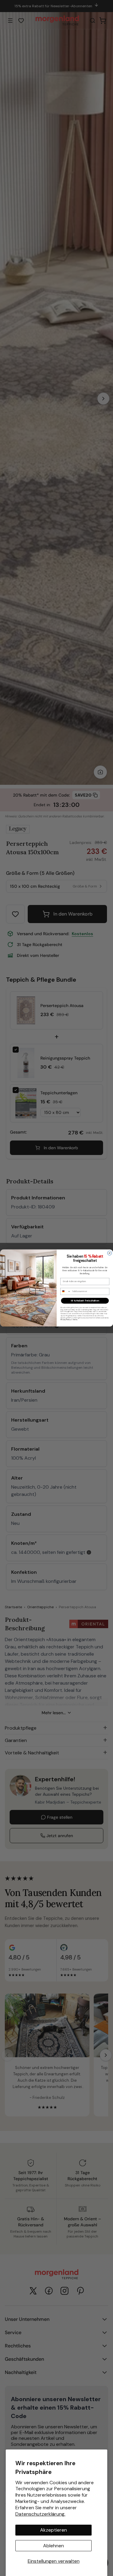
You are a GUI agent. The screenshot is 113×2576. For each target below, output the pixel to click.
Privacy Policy (65, 1320)
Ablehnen (53, 2546)
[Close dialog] (109, 1253)
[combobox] (65, 1291)
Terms (75, 1320)
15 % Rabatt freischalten (85, 1301)
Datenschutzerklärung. (40, 2514)
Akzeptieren (53, 2530)
